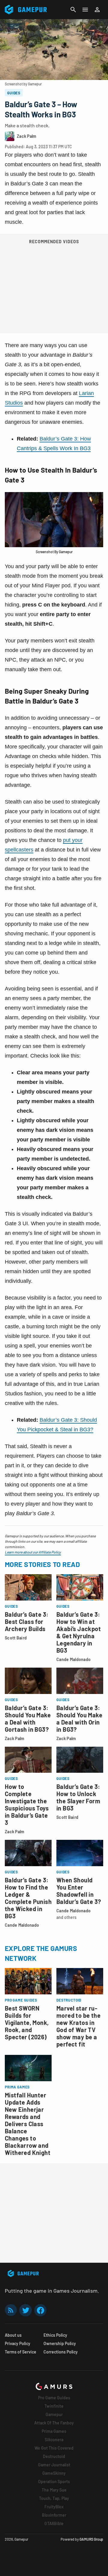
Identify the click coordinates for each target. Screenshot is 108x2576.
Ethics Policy (55, 2335)
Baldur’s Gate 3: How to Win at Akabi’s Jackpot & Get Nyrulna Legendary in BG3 (79, 1632)
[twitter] (25, 2310)
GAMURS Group (91, 2539)
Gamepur (54, 2414)
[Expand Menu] (85, 10)
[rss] (11, 2310)
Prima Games (54, 2431)
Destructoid (54, 2456)
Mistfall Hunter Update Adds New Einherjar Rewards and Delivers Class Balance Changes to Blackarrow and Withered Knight (28, 2124)
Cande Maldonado (73, 1659)
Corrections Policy (61, 2352)
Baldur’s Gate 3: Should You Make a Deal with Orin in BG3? (79, 1719)
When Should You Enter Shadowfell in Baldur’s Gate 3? (79, 1891)
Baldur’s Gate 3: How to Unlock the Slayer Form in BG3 (78, 1797)
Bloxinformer (54, 2515)
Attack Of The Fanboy (54, 2423)
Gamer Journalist (54, 2465)
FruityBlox (54, 2507)
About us (13, 2335)
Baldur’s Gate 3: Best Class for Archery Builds (27, 1621)
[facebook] (40, 2310)
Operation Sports (54, 2482)
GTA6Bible (54, 2523)
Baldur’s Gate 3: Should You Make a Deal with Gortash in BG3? (28, 1719)
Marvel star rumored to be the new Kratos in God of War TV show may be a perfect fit (78, 2026)
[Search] (73, 10)
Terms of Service (21, 2352)
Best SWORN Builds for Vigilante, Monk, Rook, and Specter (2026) (27, 2023)
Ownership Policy (60, 2343)
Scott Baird (16, 1638)
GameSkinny (54, 2473)
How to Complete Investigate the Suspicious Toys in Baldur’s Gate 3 (27, 1804)
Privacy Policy (18, 2343)
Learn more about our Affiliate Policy (33, 1552)
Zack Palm (15, 1738)
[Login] (97, 10)
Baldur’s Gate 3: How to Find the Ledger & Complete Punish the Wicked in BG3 (28, 1898)
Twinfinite (54, 2406)
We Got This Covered (54, 2448)
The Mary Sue (54, 2490)
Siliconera (54, 2440)
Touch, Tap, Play (54, 2498)
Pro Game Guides (54, 2398)
